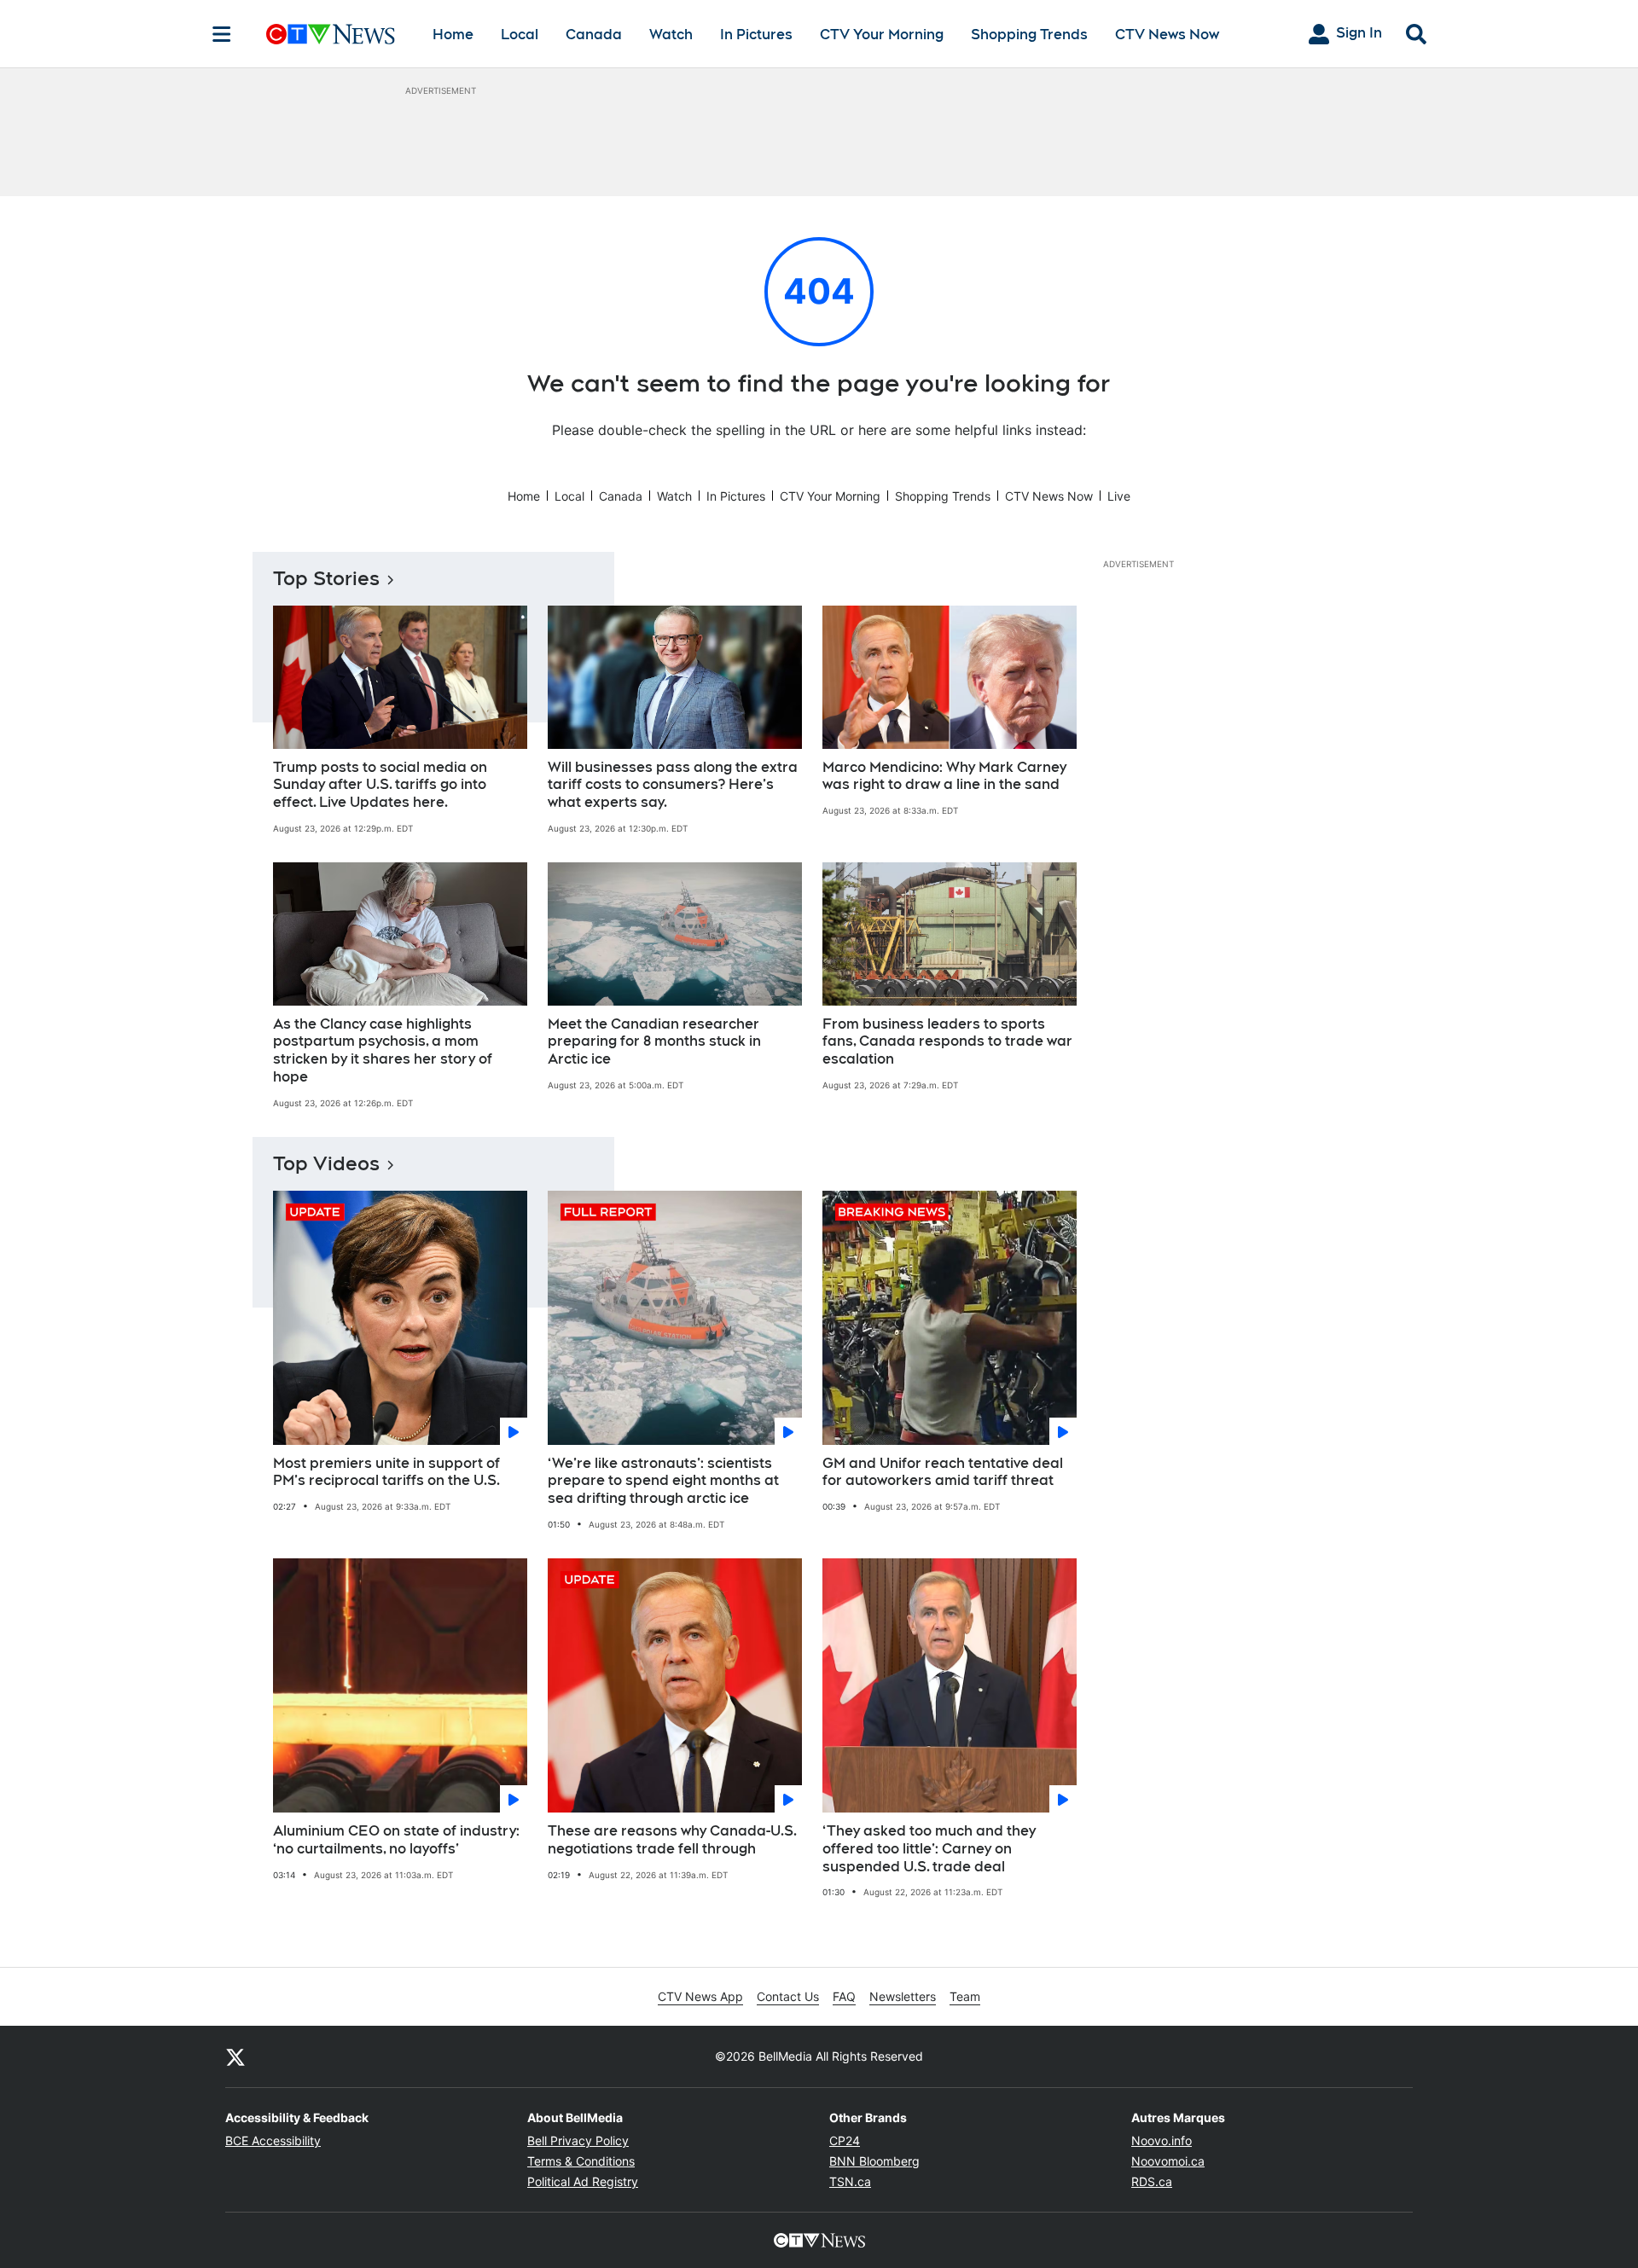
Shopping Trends (1029, 35)
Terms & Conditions (581, 2161)
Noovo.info (1162, 2140)
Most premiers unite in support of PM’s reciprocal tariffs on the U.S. (386, 1472)
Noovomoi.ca (1168, 2161)
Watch (671, 35)
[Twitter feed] (235, 2056)
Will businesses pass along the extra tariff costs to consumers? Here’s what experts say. (673, 785)
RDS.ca (1152, 2181)
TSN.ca (850, 2181)
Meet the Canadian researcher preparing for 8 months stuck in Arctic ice (654, 1042)
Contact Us (788, 1996)
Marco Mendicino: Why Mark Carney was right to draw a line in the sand (944, 776)
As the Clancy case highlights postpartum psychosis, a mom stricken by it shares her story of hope (383, 1050)
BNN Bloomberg (874, 2161)
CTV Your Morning (882, 35)
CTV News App (700, 1996)
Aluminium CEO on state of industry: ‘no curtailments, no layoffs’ (396, 1840)
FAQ (844, 1996)
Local (520, 35)
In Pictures (756, 35)
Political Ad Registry (583, 2181)
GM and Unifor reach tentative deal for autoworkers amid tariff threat (943, 1472)
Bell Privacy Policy (578, 2140)
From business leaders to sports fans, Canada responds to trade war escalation (947, 1042)
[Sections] (222, 34)
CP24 (845, 2140)
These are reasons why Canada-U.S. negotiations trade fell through (672, 1840)
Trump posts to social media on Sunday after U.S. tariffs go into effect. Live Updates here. (380, 785)
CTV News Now (1167, 35)
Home (453, 35)
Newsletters (903, 1996)
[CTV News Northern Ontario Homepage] (331, 34)
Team (965, 1996)
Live (1119, 496)
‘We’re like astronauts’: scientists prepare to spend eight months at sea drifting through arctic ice (663, 1481)
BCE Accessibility (273, 2140)
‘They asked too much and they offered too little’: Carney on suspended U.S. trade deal (929, 1849)
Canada (594, 35)
